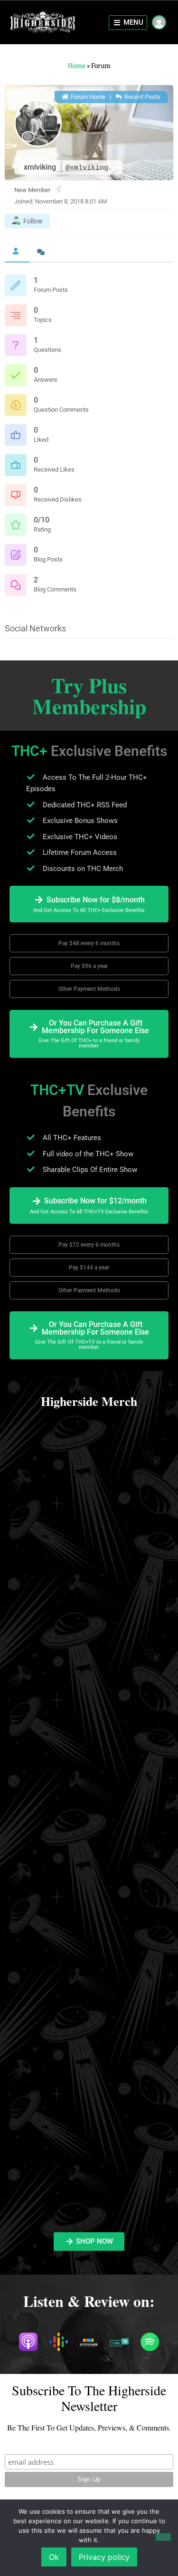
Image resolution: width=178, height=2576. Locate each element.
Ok (54, 2557)
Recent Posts (142, 97)
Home (77, 66)
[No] (163, 2537)
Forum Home (87, 97)
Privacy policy (104, 2557)
